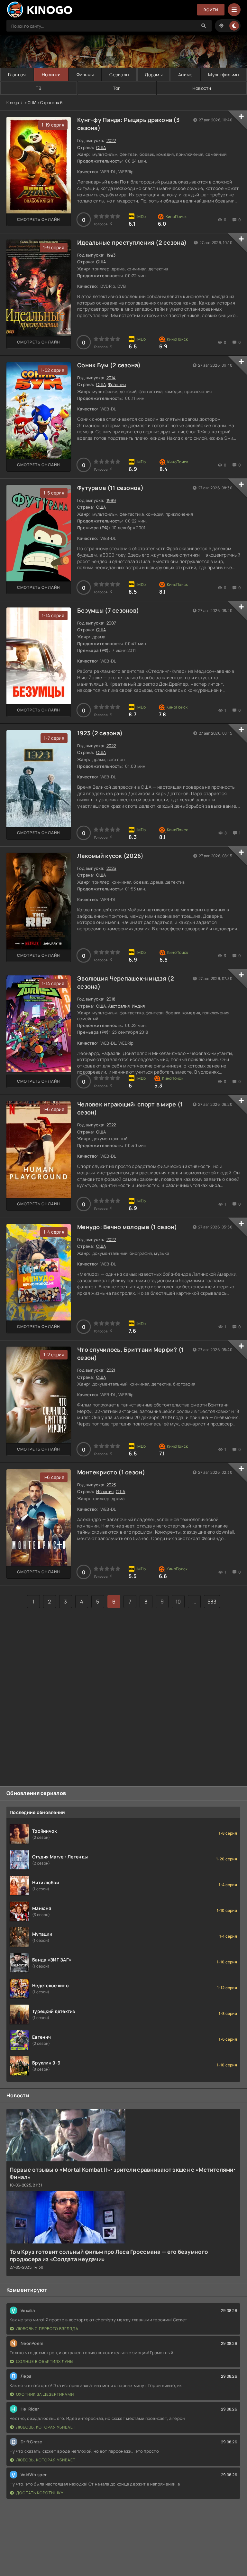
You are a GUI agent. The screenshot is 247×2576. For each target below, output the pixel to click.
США (101, 147)
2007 (111, 623)
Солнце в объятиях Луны (45, 2361)
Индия (138, 1006)
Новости (202, 88)
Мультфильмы (224, 75)
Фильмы (85, 75)
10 (178, 1602)
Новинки (51, 75)
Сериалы (119, 75)
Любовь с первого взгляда (47, 2329)
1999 (111, 500)
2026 (133, 856)
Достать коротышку (40, 2493)
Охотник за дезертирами (45, 2394)
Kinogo (13, 103)
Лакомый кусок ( (102, 856)
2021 (111, 1370)
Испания (105, 1491)
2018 (111, 999)
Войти (211, 10)
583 (212, 1602)
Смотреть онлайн (39, 219)
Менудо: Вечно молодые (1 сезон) (127, 1227)
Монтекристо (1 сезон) (111, 1472)
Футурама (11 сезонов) (110, 488)
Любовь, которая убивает (46, 2427)
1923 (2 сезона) (100, 733)
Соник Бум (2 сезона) (109, 365)
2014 (111, 378)
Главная (17, 75)
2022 (111, 140)
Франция (117, 384)
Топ (117, 88)
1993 (111, 255)
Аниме (185, 75)
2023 (111, 1485)
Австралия (119, 1006)
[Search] (204, 26)
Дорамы (154, 75)
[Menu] (234, 10)
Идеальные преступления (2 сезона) (132, 242)
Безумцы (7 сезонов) (108, 610)
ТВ (39, 88)
